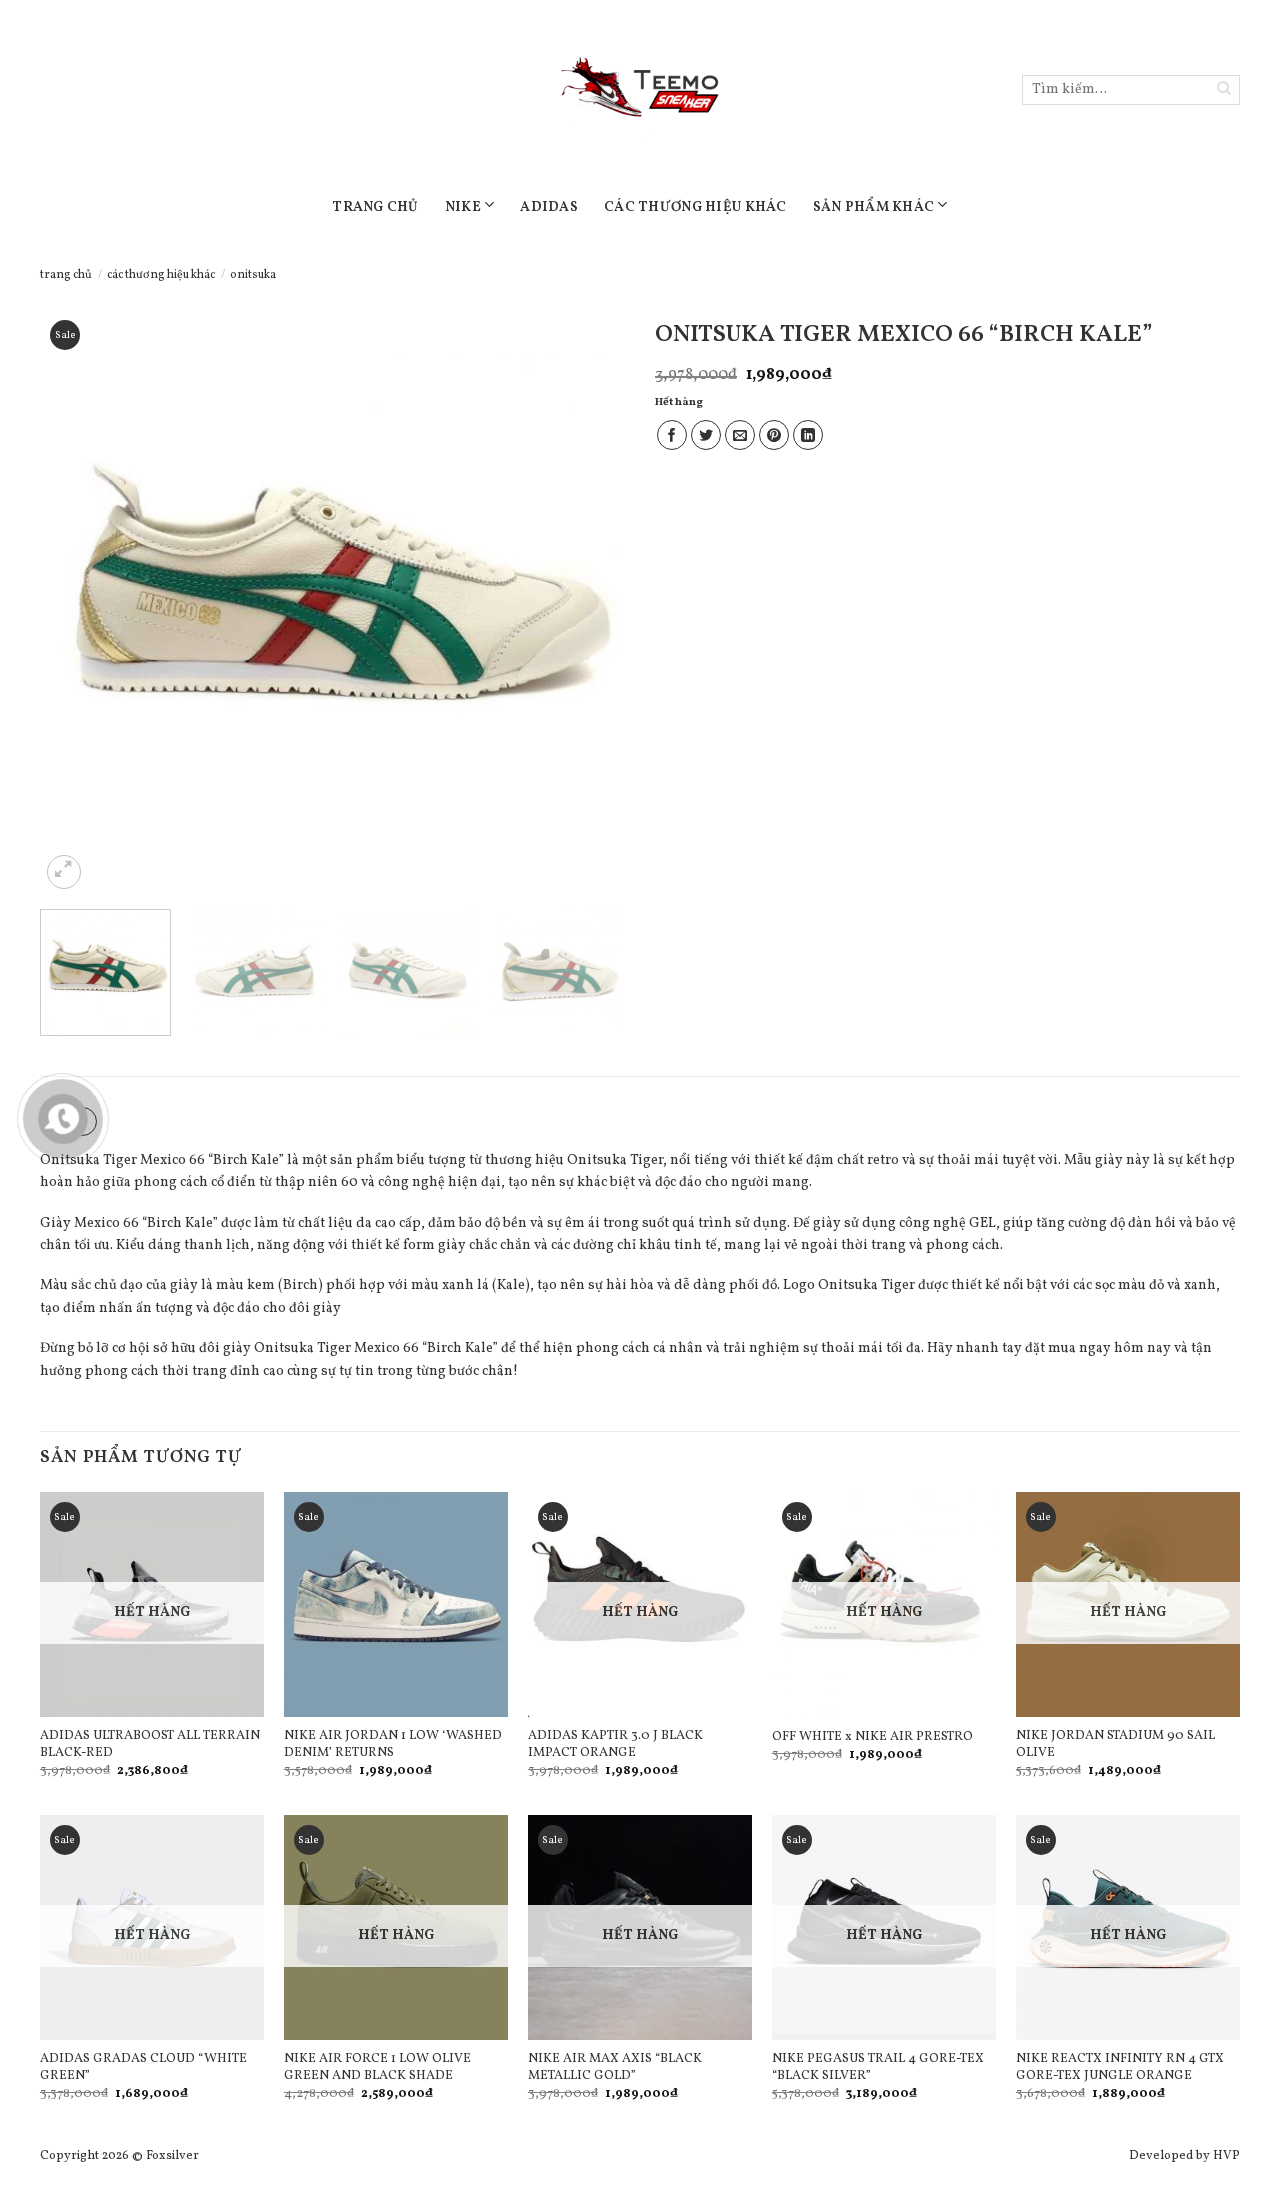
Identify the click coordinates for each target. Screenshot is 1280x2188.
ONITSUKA (253, 275)
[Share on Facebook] (672, 435)
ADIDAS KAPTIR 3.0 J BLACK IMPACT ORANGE (615, 1745)
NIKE (463, 207)
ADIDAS (549, 207)
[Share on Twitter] (706, 435)
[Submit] (1224, 90)
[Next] (588, 602)
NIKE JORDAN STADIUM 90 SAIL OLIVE (1115, 1745)
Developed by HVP (1184, 2156)
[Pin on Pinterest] (774, 435)
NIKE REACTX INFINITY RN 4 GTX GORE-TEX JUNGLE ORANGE (1120, 2068)
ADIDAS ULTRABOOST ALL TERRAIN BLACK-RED (150, 1745)
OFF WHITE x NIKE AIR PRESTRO (872, 1737)
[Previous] (77, 602)
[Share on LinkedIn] (808, 435)
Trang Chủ (375, 207)
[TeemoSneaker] (640, 90)
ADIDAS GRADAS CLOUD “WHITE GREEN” (143, 2068)
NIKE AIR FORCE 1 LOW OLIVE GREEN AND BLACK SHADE (377, 2068)
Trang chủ (66, 275)
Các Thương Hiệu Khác (695, 207)
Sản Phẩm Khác (874, 207)
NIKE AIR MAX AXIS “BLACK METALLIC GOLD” (615, 2068)
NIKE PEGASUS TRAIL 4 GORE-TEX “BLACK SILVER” (878, 2068)
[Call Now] (63, 1119)
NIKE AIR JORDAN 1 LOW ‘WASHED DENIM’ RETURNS (393, 1745)
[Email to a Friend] (740, 435)
